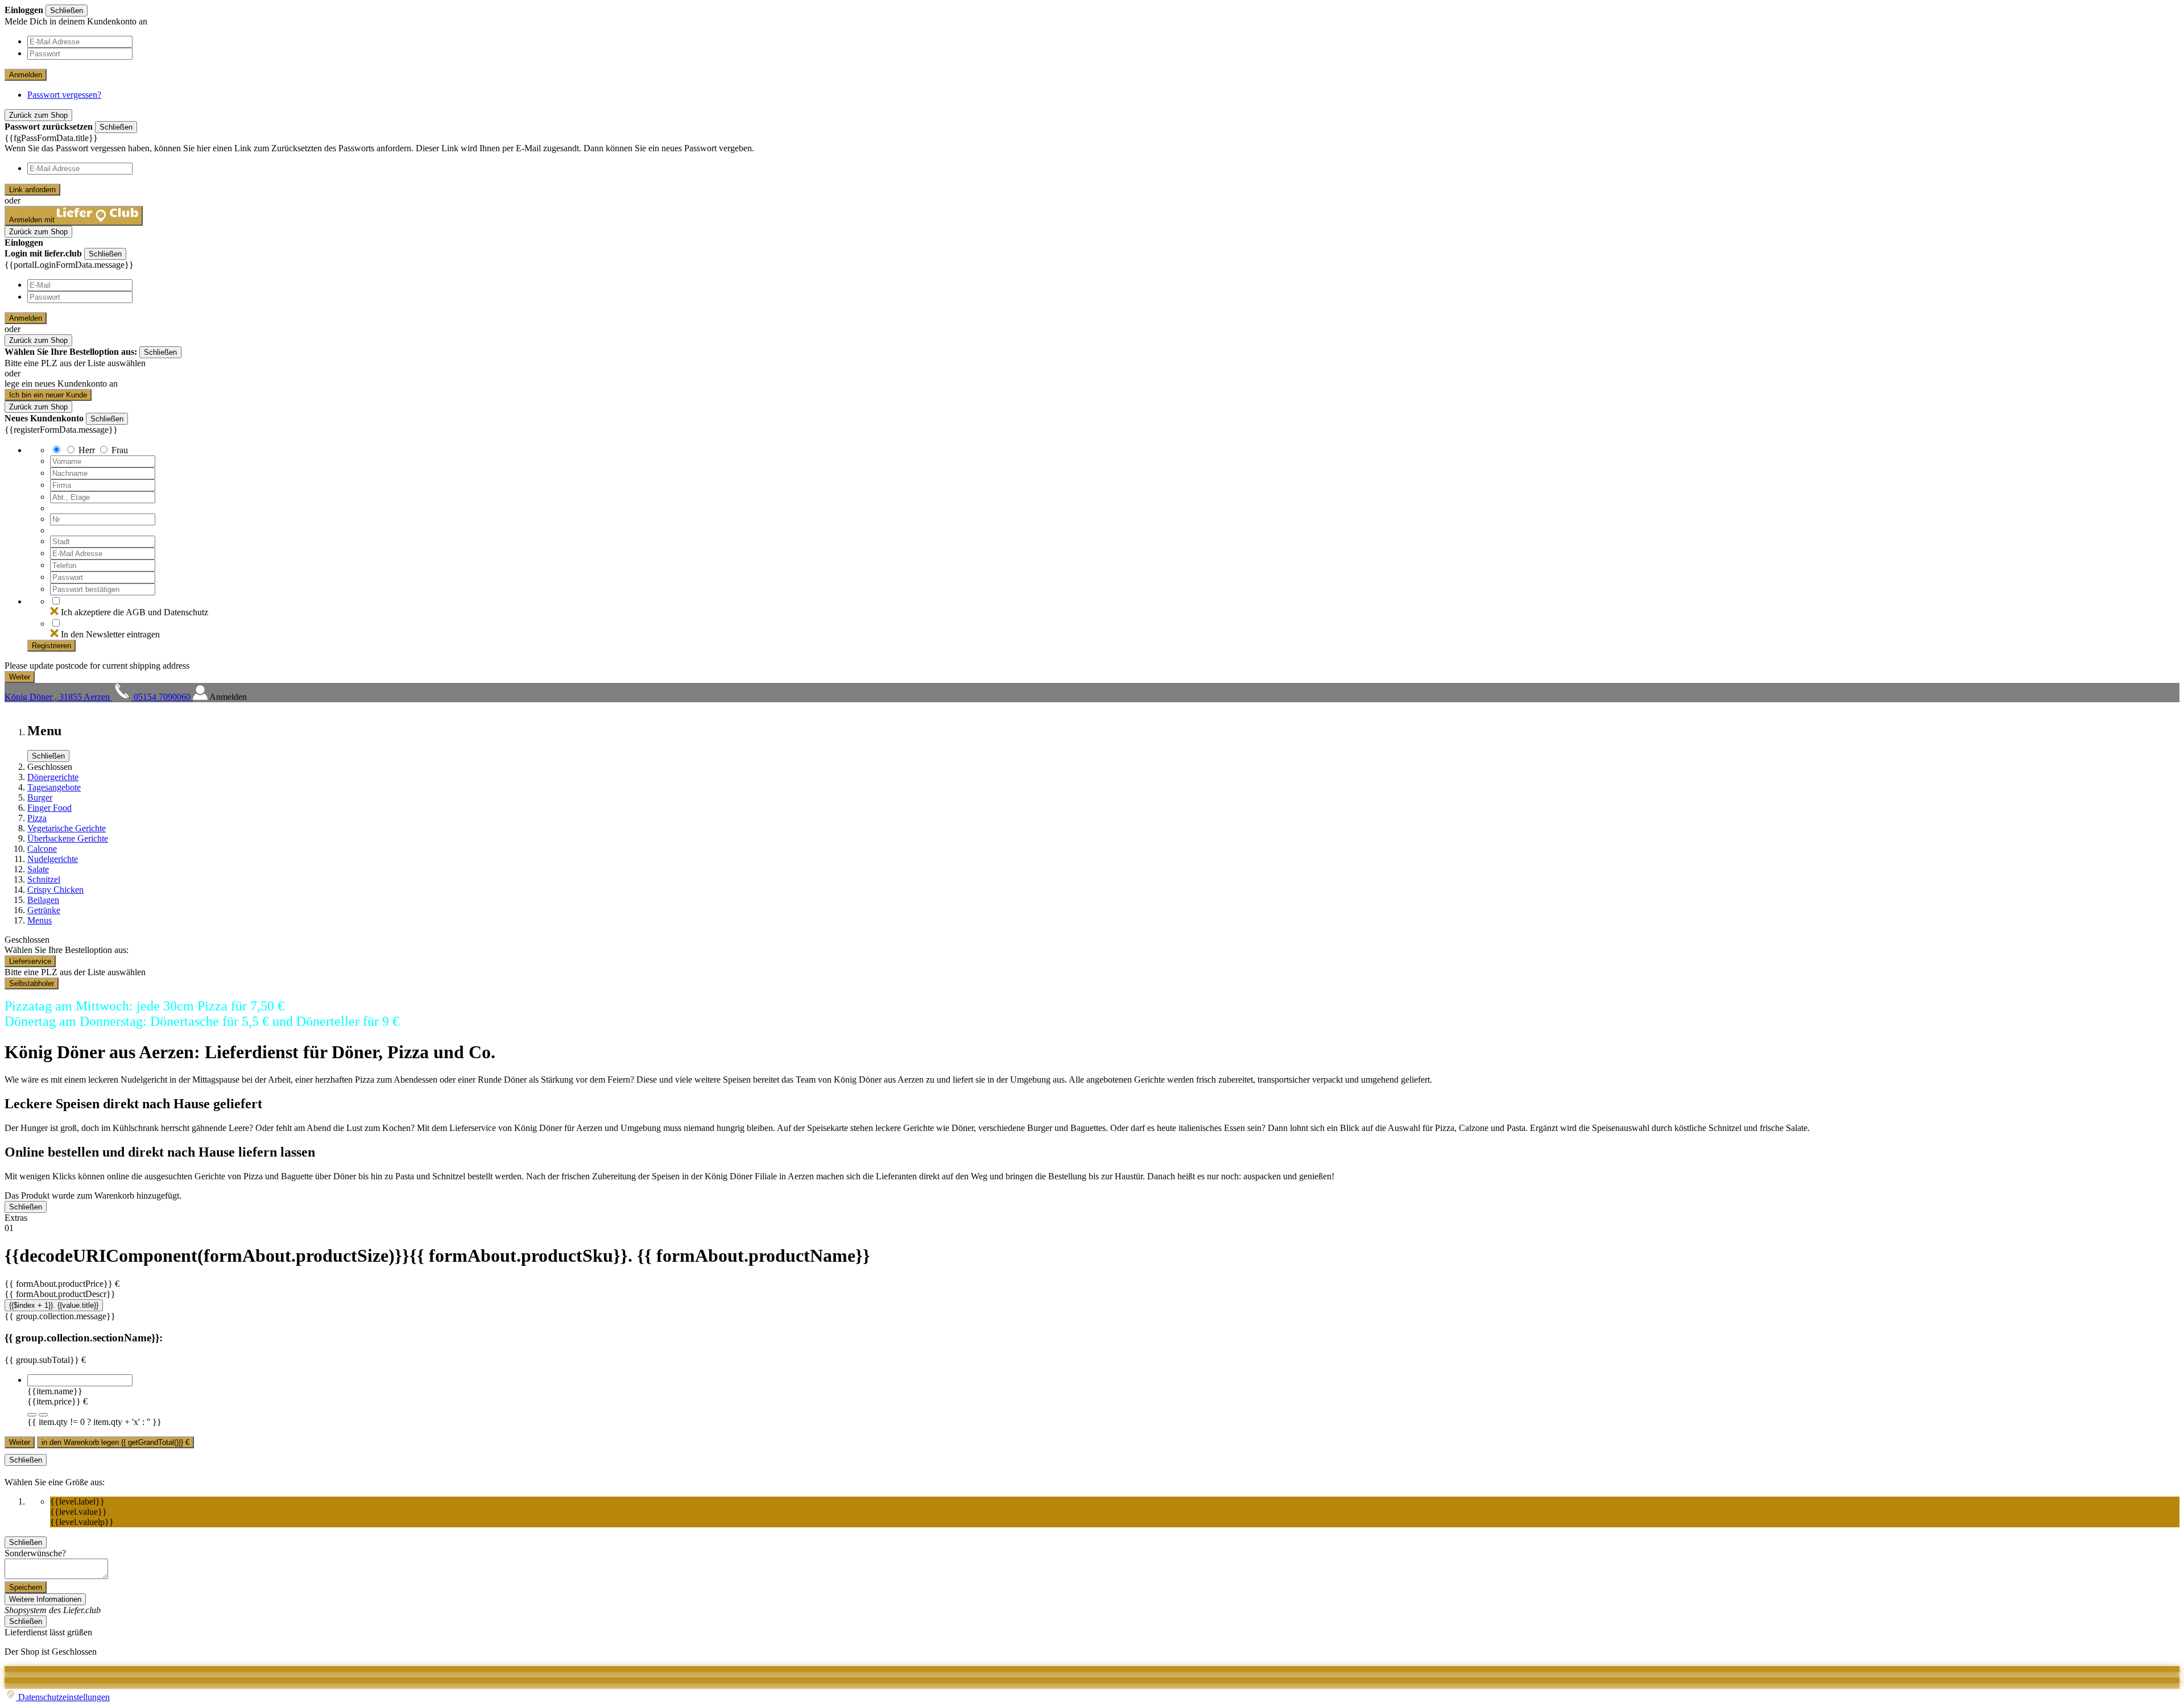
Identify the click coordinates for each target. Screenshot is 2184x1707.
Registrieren (51, 646)
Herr (87, 450)
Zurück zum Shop (38, 115)
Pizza (37, 818)
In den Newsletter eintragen (110, 634)
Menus (40, 920)
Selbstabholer (32, 983)
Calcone (42, 849)
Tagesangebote (54, 787)
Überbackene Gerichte (68, 838)
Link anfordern (32, 190)
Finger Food (49, 808)
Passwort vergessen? (64, 95)
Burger (40, 797)
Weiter (20, 1442)
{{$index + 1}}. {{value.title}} (54, 1305)
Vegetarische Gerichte (67, 828)
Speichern (26, 1587)
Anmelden (26, 75)
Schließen (67, 11)
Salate (38, 869)
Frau (120, 450)
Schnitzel (44, 879)
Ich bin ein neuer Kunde (48, 395)
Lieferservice (30, 961)
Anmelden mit (33, 220)
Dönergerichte (53, 777)
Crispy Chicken (55, 890)
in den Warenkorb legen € (115, 1442)
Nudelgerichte (53, 859)
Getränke (44, 910)
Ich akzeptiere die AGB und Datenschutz (135, 612)
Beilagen (43, 900)
